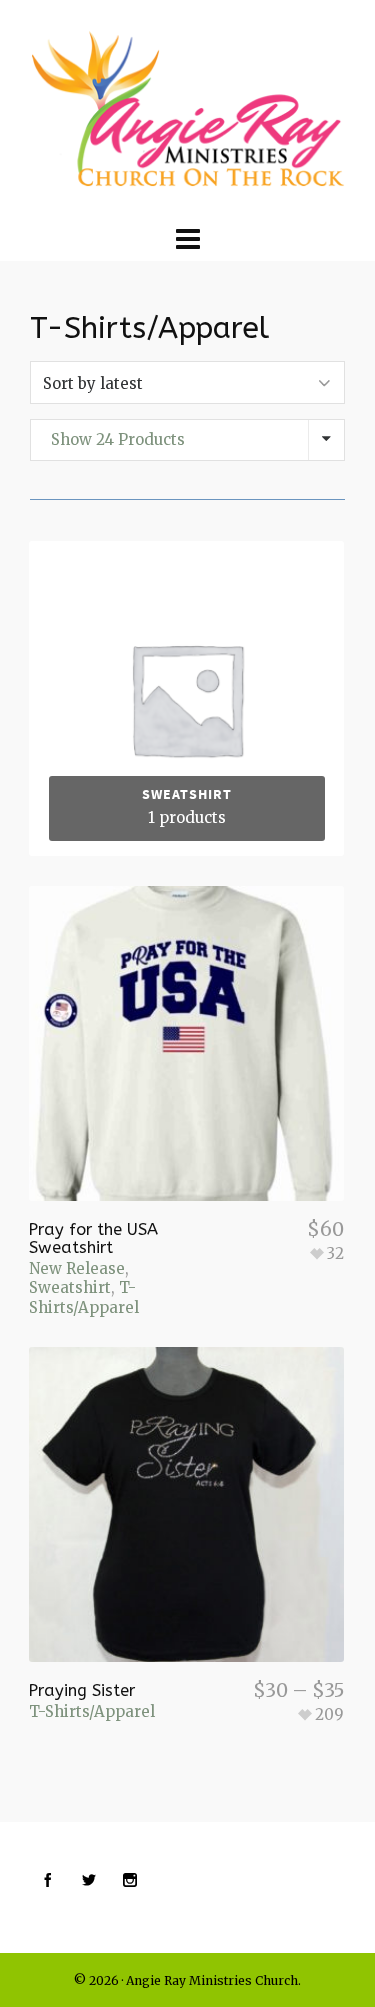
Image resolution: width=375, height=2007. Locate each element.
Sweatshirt (70, 1287)
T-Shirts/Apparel (84, 1297)
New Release (77, 1268)
